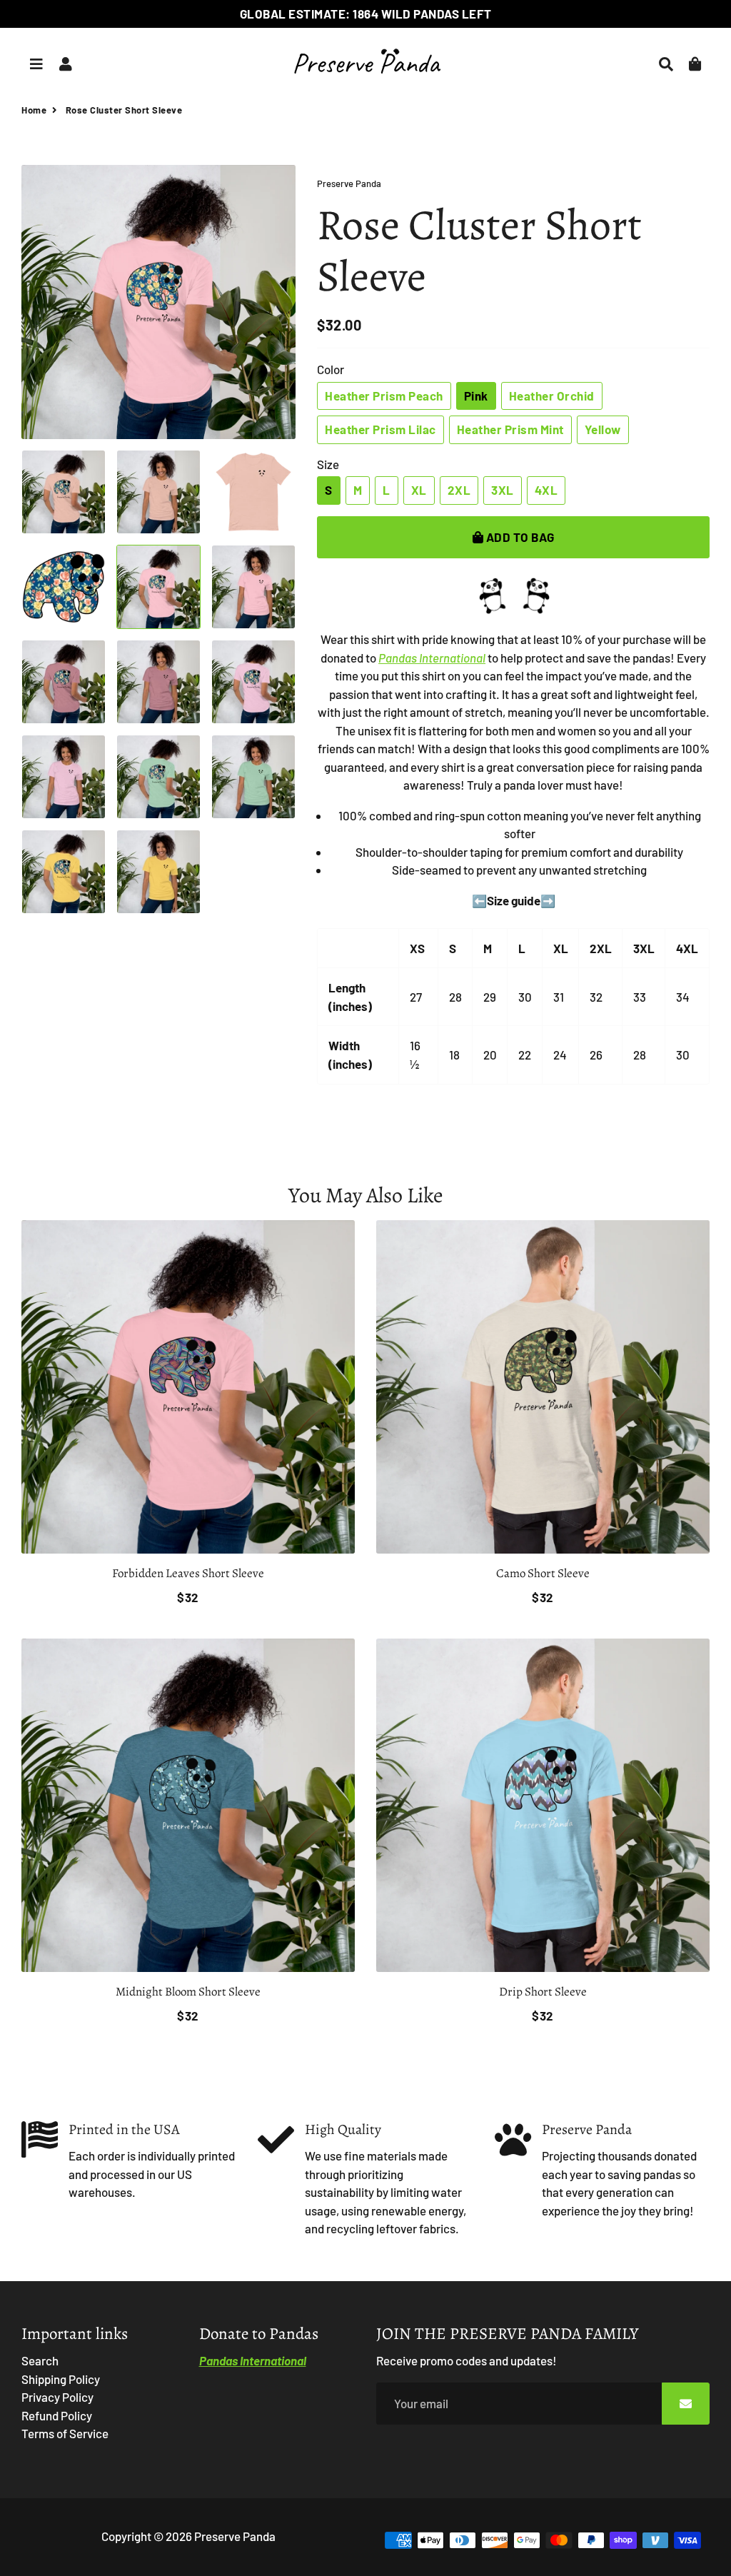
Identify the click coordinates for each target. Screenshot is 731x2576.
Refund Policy (57, 2415)
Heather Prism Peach (384, 396)
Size (328, 464)
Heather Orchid (552, 396)
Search (40, 2360)
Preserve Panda (235, 2536)
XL (419, 490)
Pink (476, 396)
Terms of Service (65, 2433)
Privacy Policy (57, 2397)
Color (331, 369)
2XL (459, 490)
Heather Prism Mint (510, 429)
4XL (546, 490)
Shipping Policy (61, 2379)
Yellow (603, 429)
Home (34, 110)
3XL (503, 490)
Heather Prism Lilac (380, 429)
